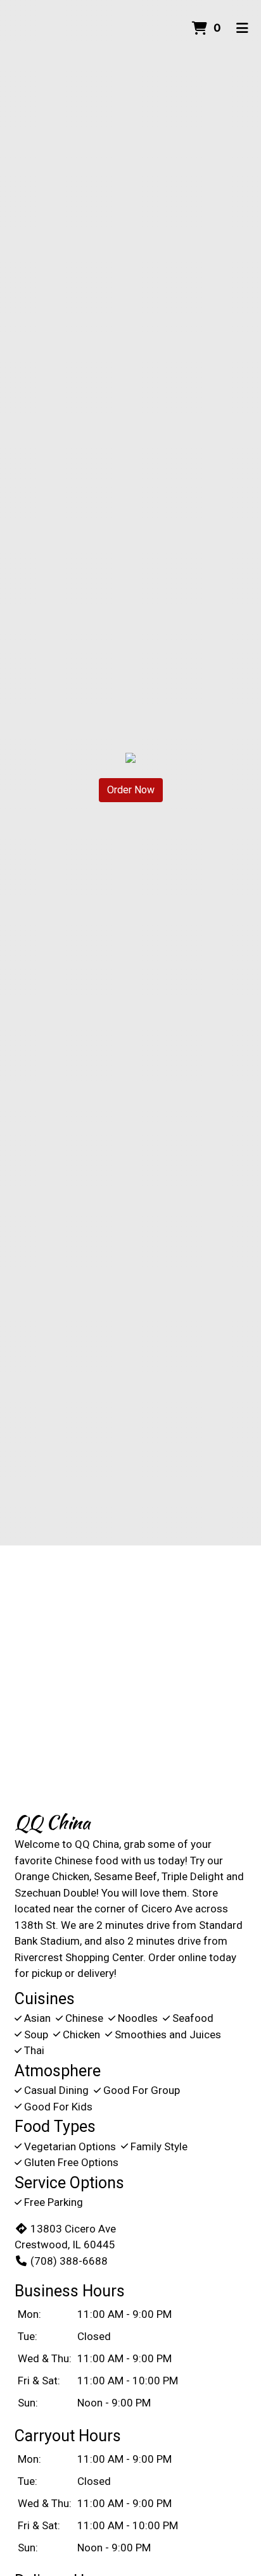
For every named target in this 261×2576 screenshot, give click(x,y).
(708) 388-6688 (69, 2261)
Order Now (131, 790)
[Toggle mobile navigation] (242, 28)
